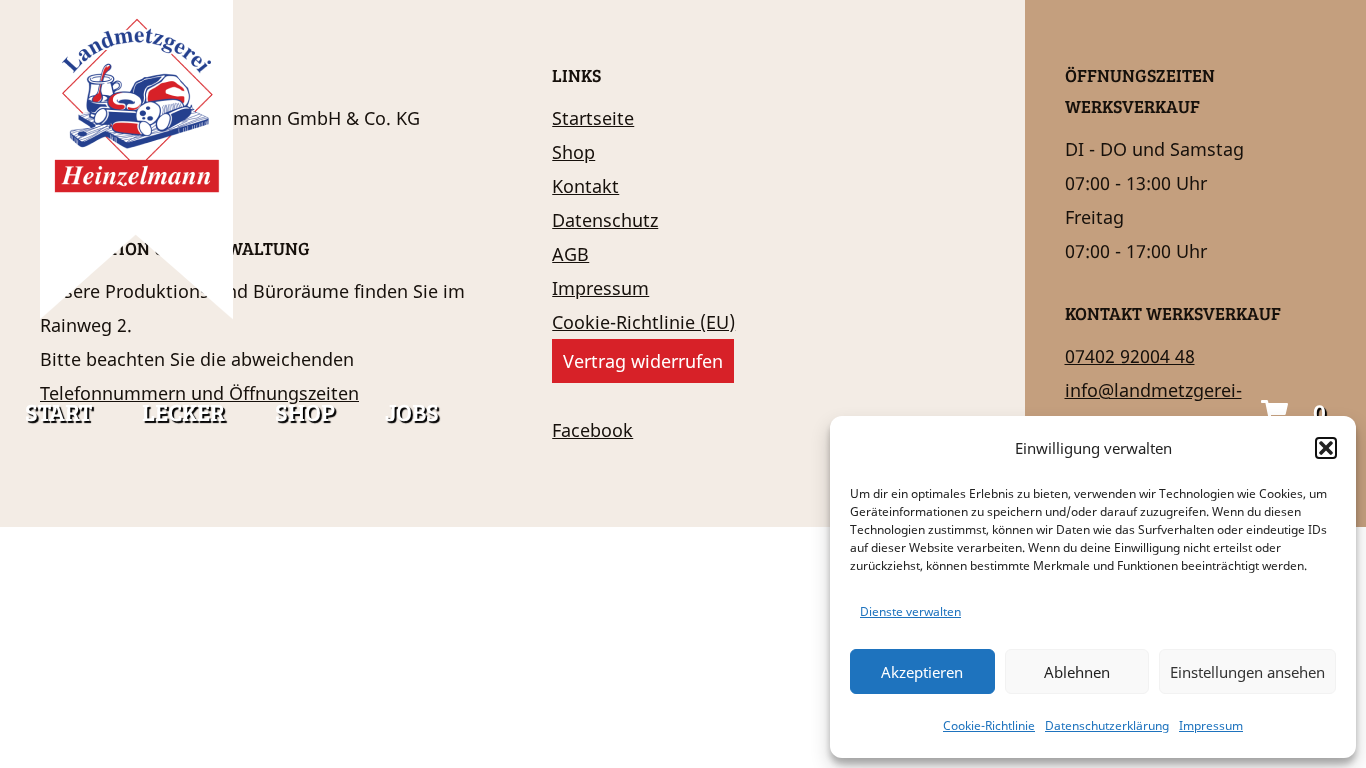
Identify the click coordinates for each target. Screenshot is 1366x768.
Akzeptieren (922, 672)
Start (58, 411)
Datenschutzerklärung (1107, 725)
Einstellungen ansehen (1247, 672)
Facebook (592, 430)
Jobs (412, 411)
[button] (1326, 448)
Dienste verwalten (910, 611)
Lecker (183, 411)
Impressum (1211, 725)
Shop (305, 411)
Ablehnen (1077, 672)
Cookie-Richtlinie (989, 725)
